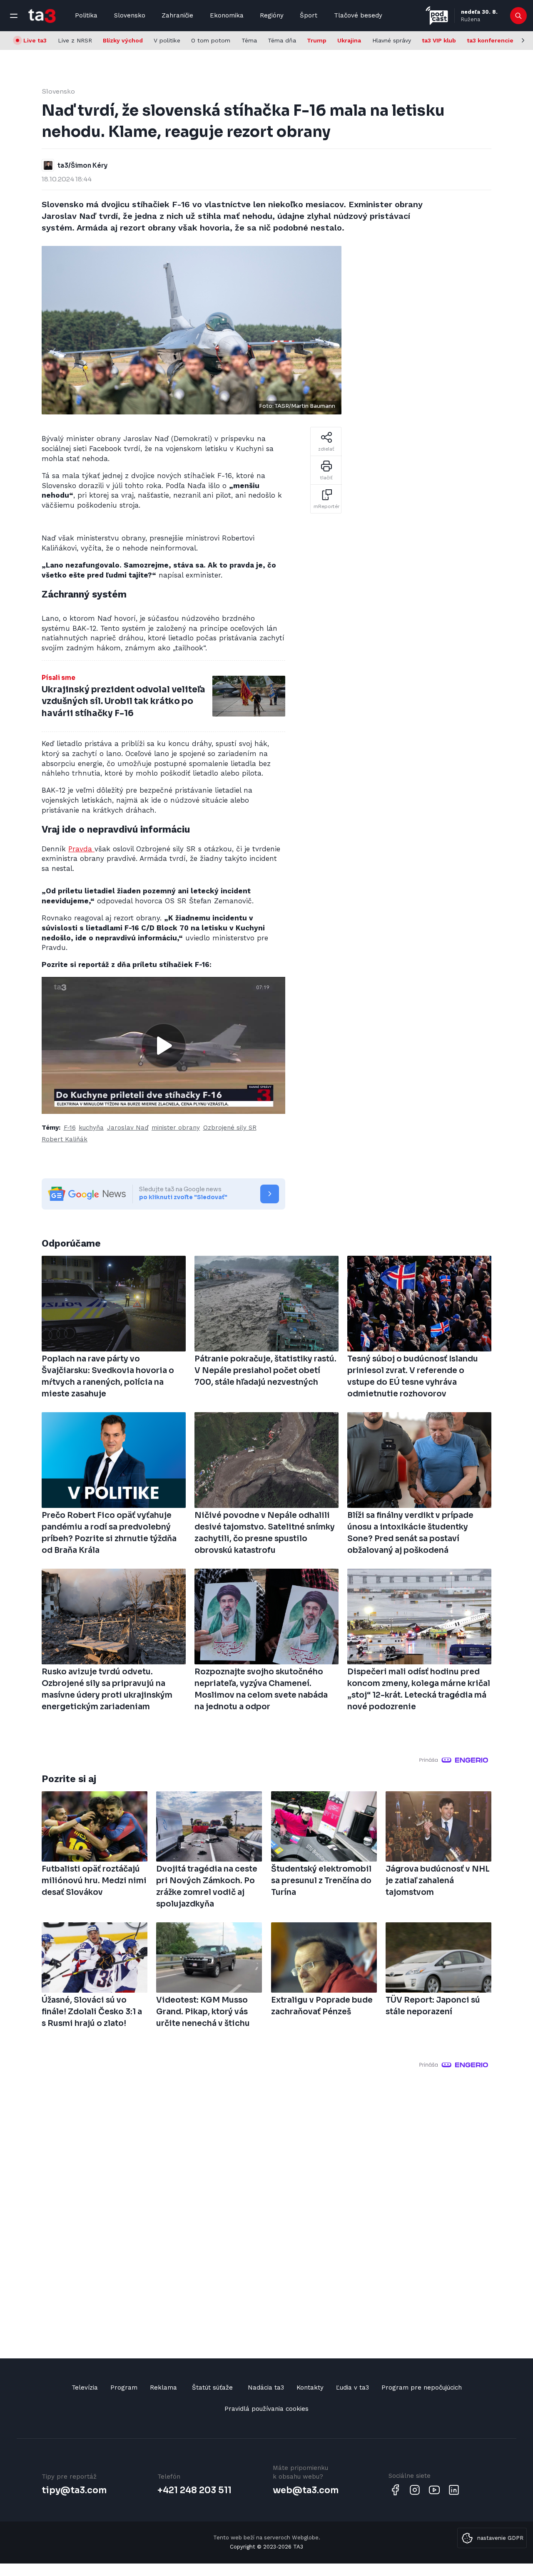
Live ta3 (35, 40)
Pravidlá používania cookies (266, 2409)
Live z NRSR (75, 40)
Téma (249, 40)
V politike (167, 40)
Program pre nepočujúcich (422, 2388)
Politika (86, 15)
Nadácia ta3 (266, 2388)
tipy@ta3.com (74, 2490)
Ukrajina (349, 40)
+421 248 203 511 (194, 2490)
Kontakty (310, 2388)
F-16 (70, 1128)
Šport (309, 15)
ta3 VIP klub (439, 40)
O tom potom (211, 40)
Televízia (85, 2388)
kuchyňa (91, 1128)
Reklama (163, 2388)
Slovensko (130, 15)
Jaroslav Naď (128, 1128)
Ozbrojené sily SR (230, 1128)
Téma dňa (282, 40)
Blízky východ (123, 40)
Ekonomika (227, 15)
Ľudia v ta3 (352, 2388)
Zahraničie (177, 15)
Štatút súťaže (212, 2388)
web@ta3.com (306, 2490)
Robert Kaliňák (65, 1139)
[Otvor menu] (14, 16)
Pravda (81, 849)
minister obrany (176, 1128)
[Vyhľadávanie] (519, 16)
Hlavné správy (392, 40)
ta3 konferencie (490, 40)
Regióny (272, 15)
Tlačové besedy (358, 15)
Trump (317, 40)
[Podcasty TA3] (437, 16)
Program (124, 2388)
